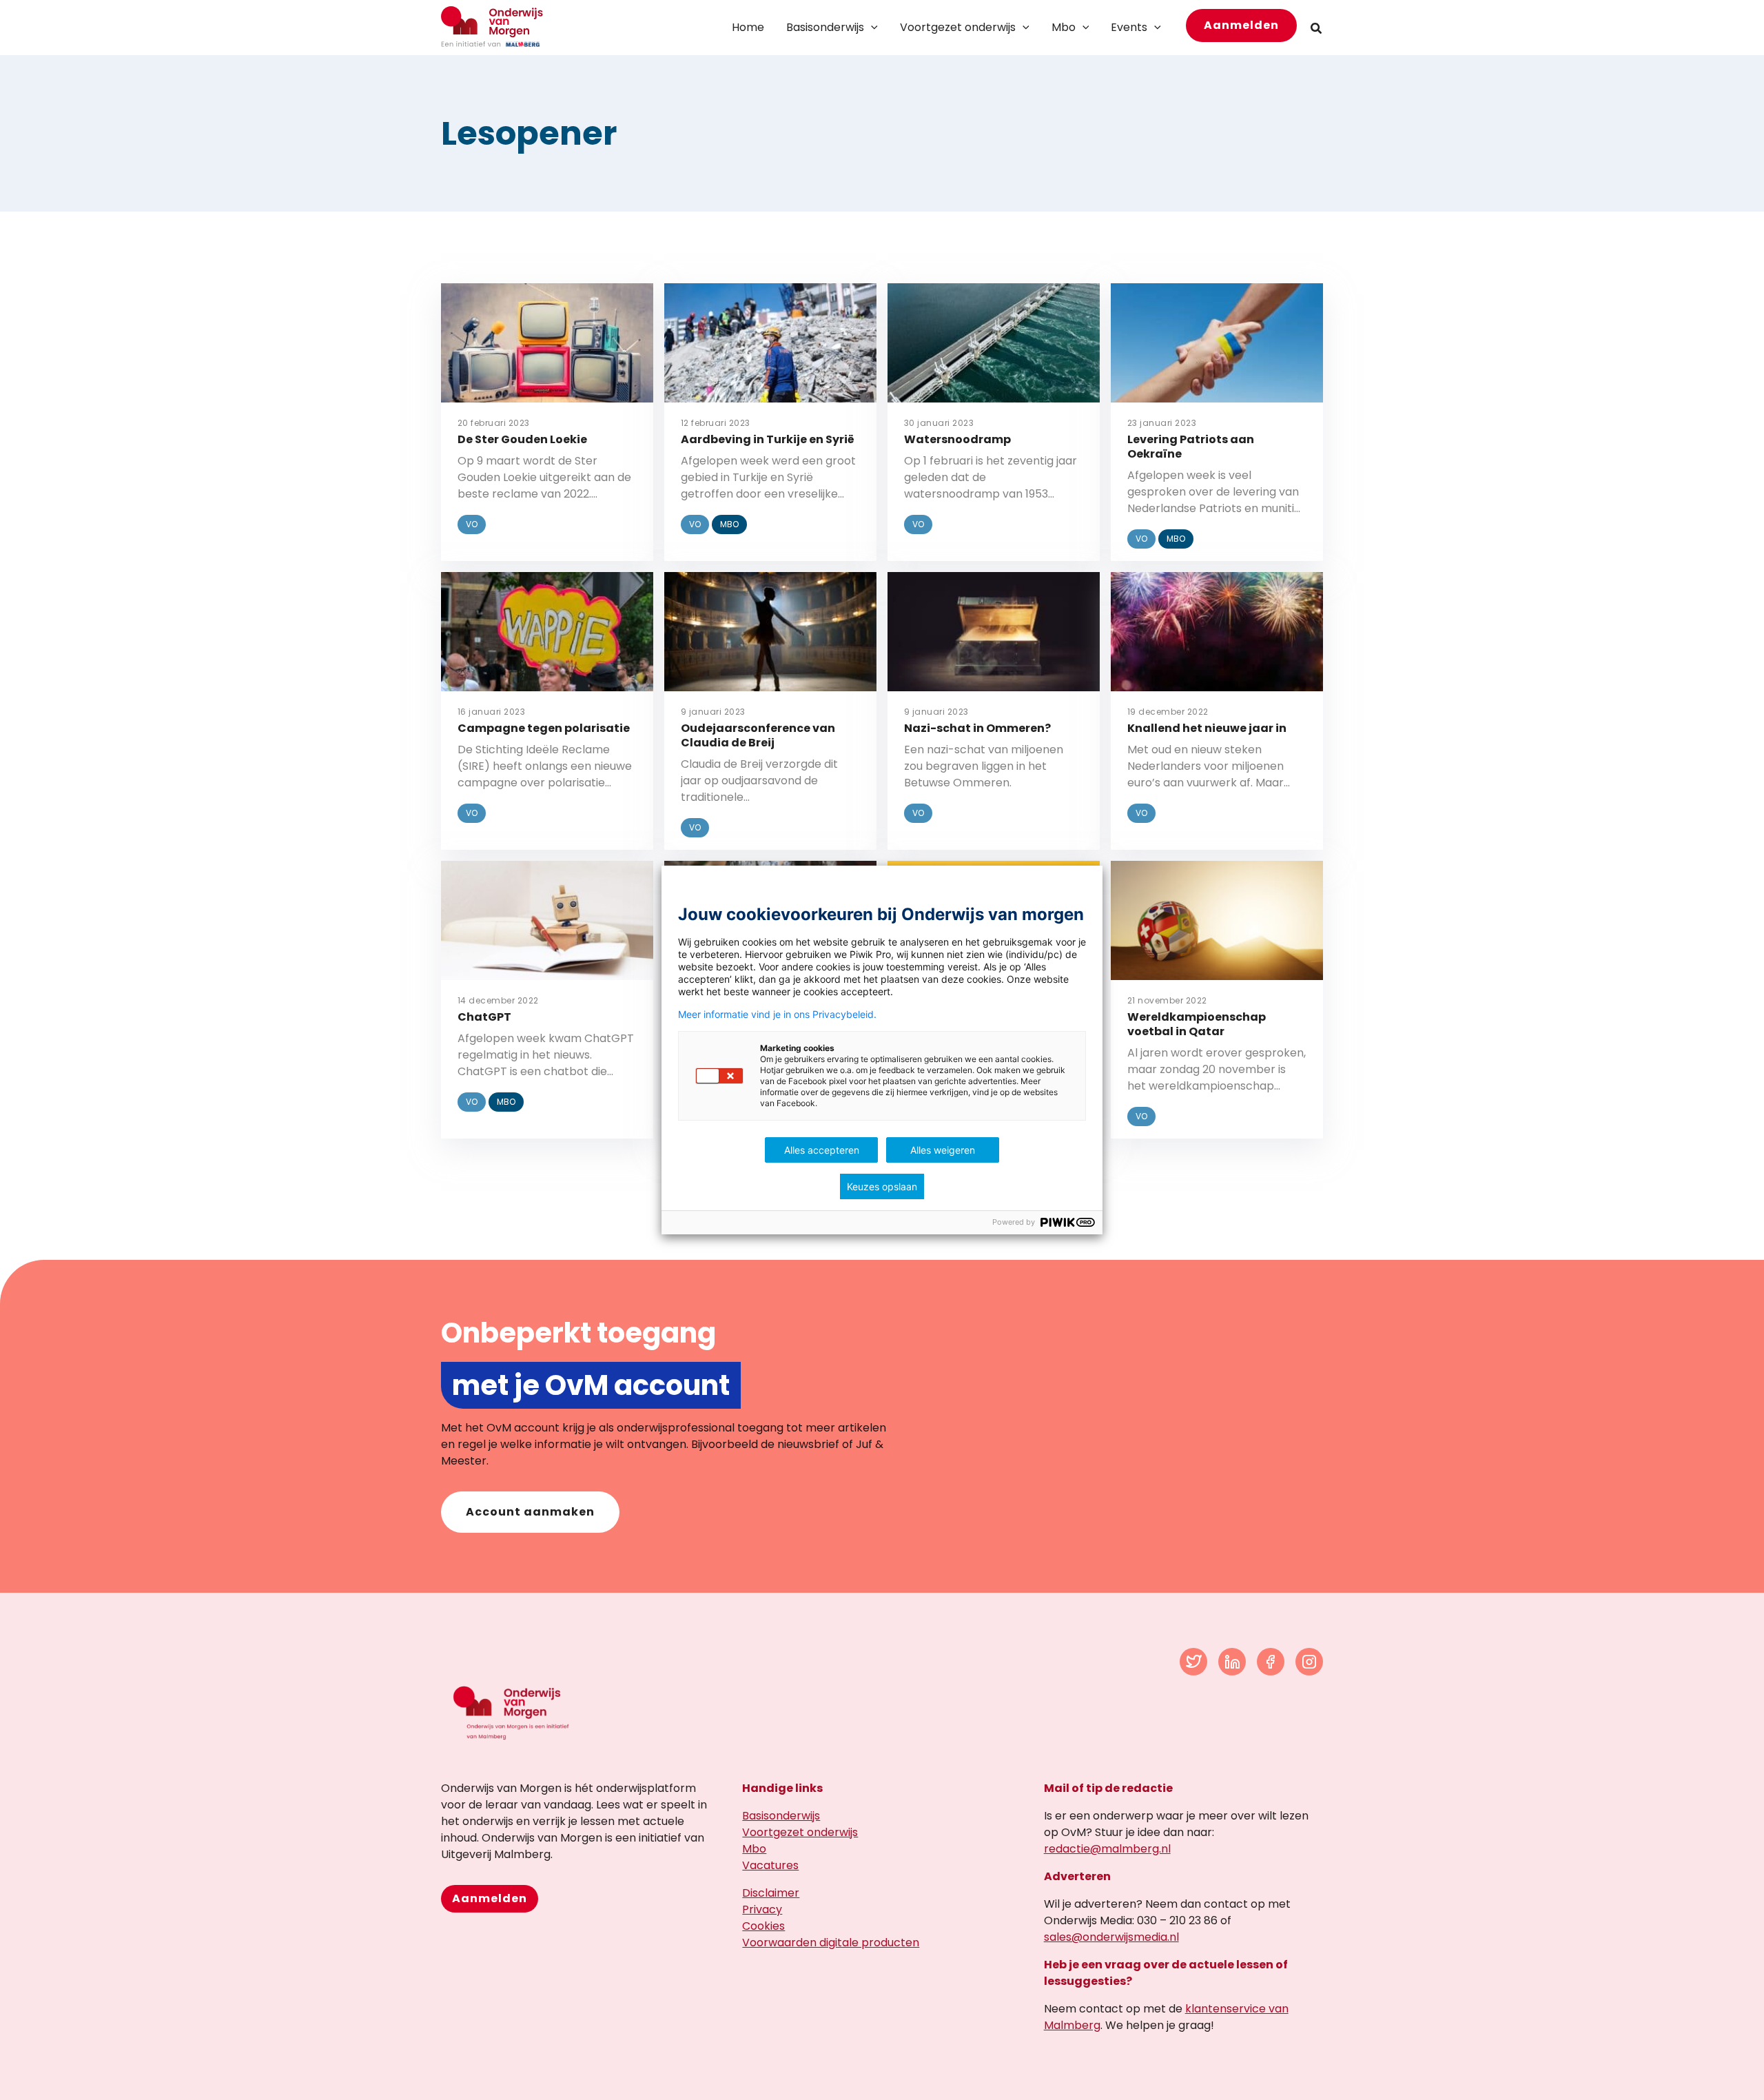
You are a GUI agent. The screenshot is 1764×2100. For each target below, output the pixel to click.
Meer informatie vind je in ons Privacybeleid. (777, 1015)
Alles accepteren (822, 1150)
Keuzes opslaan (882, 1186)
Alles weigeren (943, 1150)
